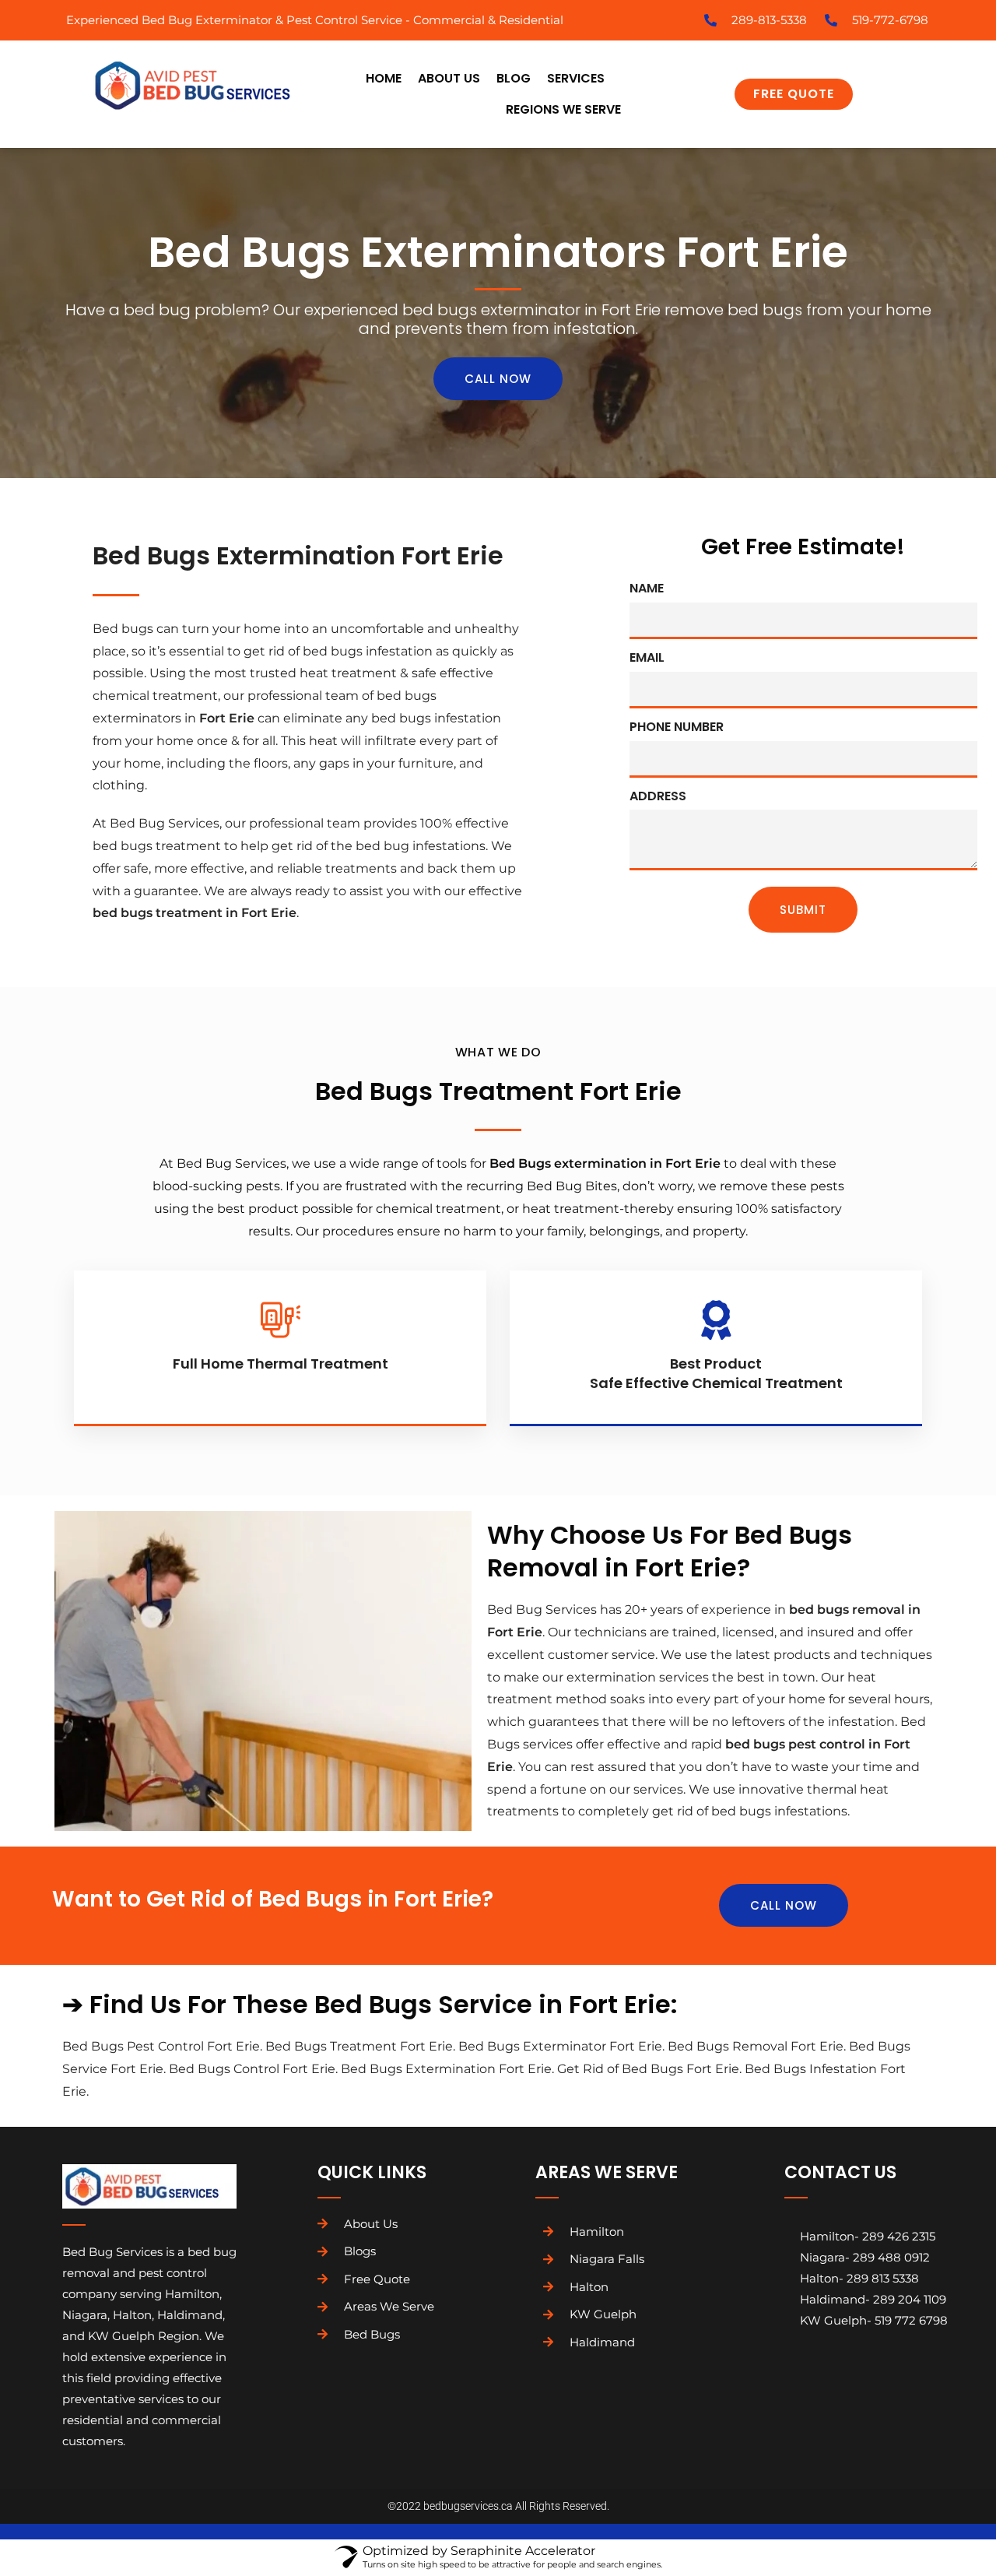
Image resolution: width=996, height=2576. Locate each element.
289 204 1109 (910, 2299)
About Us (449, 78)
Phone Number (677, 727)
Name (647, 588)
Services (576, 78)
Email (647, 657)
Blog (514, 78)
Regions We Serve (563, 109)
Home (384, 78)
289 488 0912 (891, 2257)
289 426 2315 (899, 2236)
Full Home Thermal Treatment (281, 1364)
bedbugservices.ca (468, 2506)
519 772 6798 (911, 2320)
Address (658, 796)
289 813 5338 (883, 2278)
